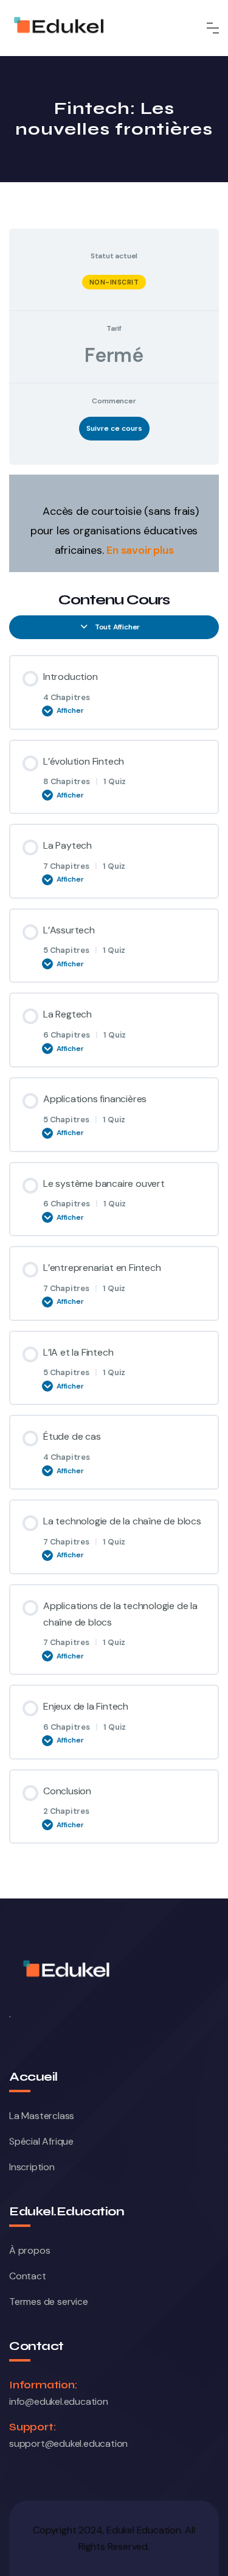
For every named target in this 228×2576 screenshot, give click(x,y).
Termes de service (49, 2302)
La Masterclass (42, 2116)
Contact (28, 2276)
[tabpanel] (114, 523)
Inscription (32, 2167)
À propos (29, 2250)
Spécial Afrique (41, 2141)
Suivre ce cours (114, 428)
